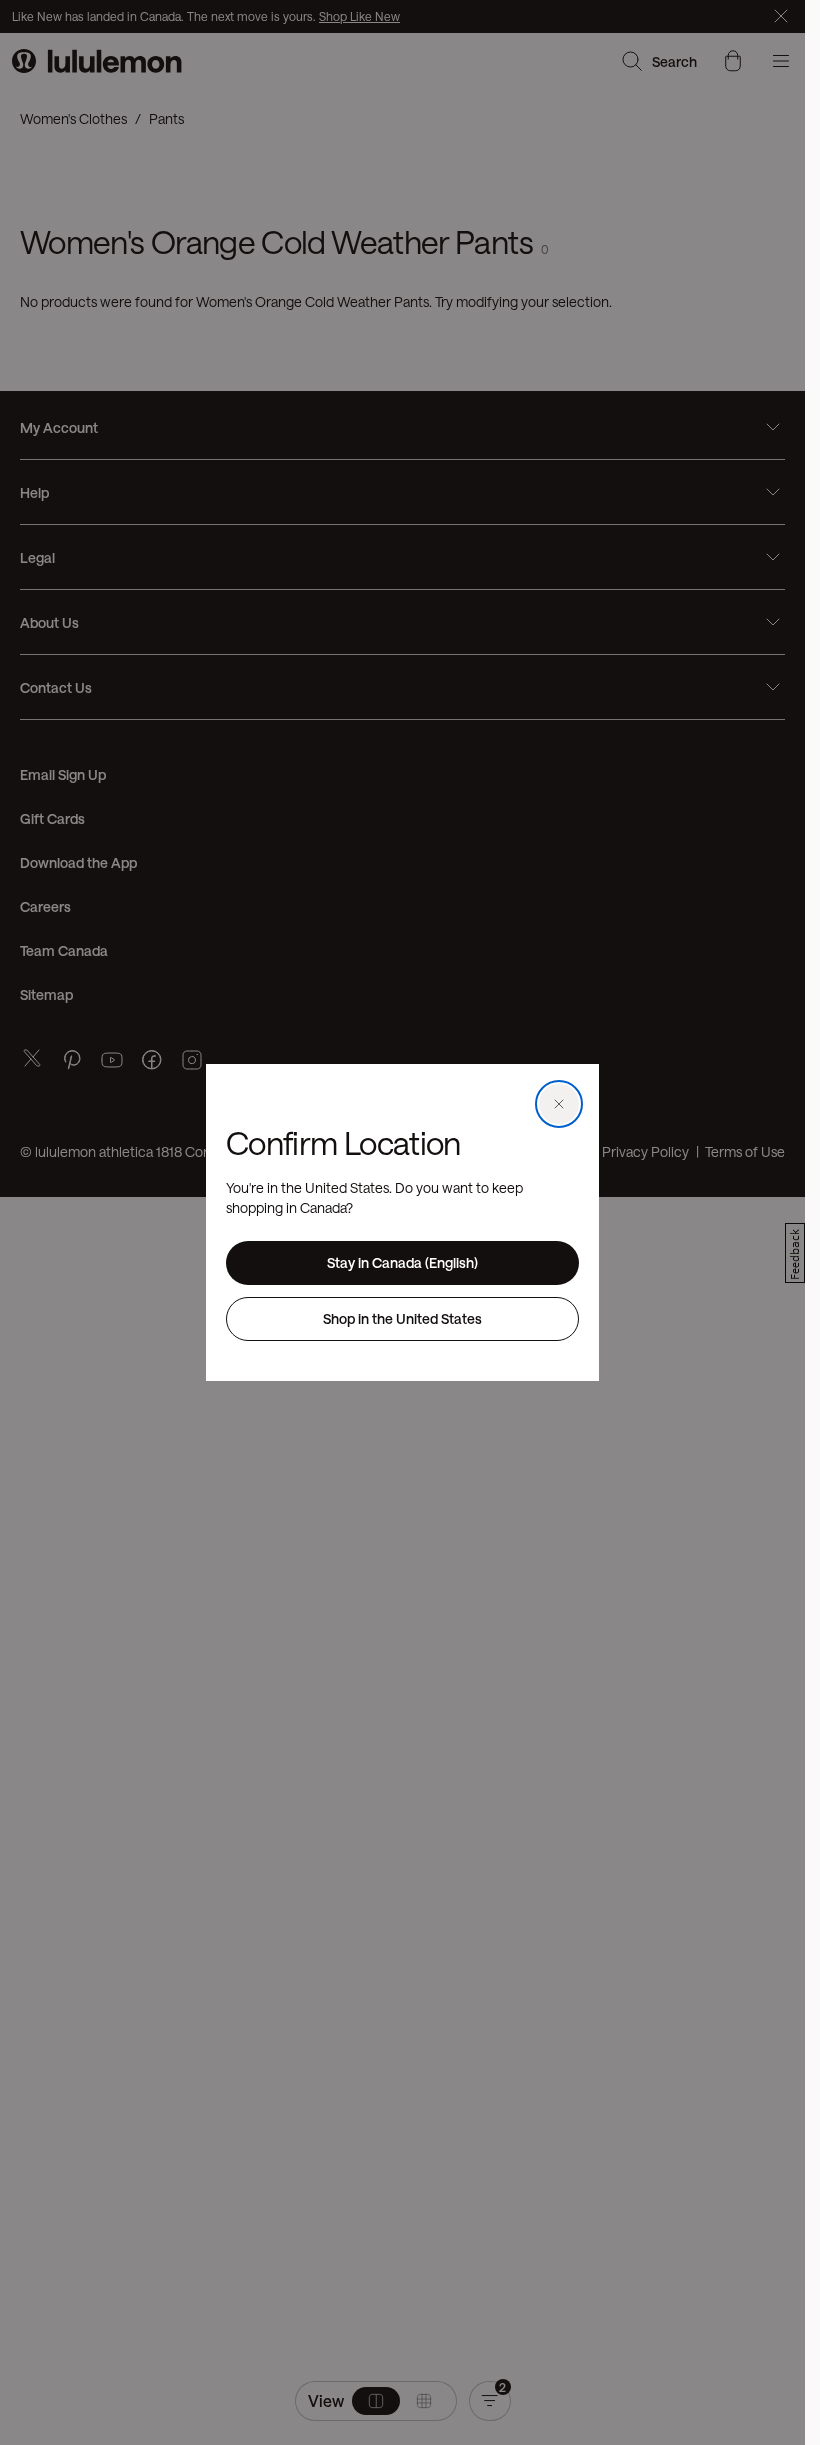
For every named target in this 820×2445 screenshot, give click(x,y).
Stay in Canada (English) (402, 1262)
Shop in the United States (402, 1318)
